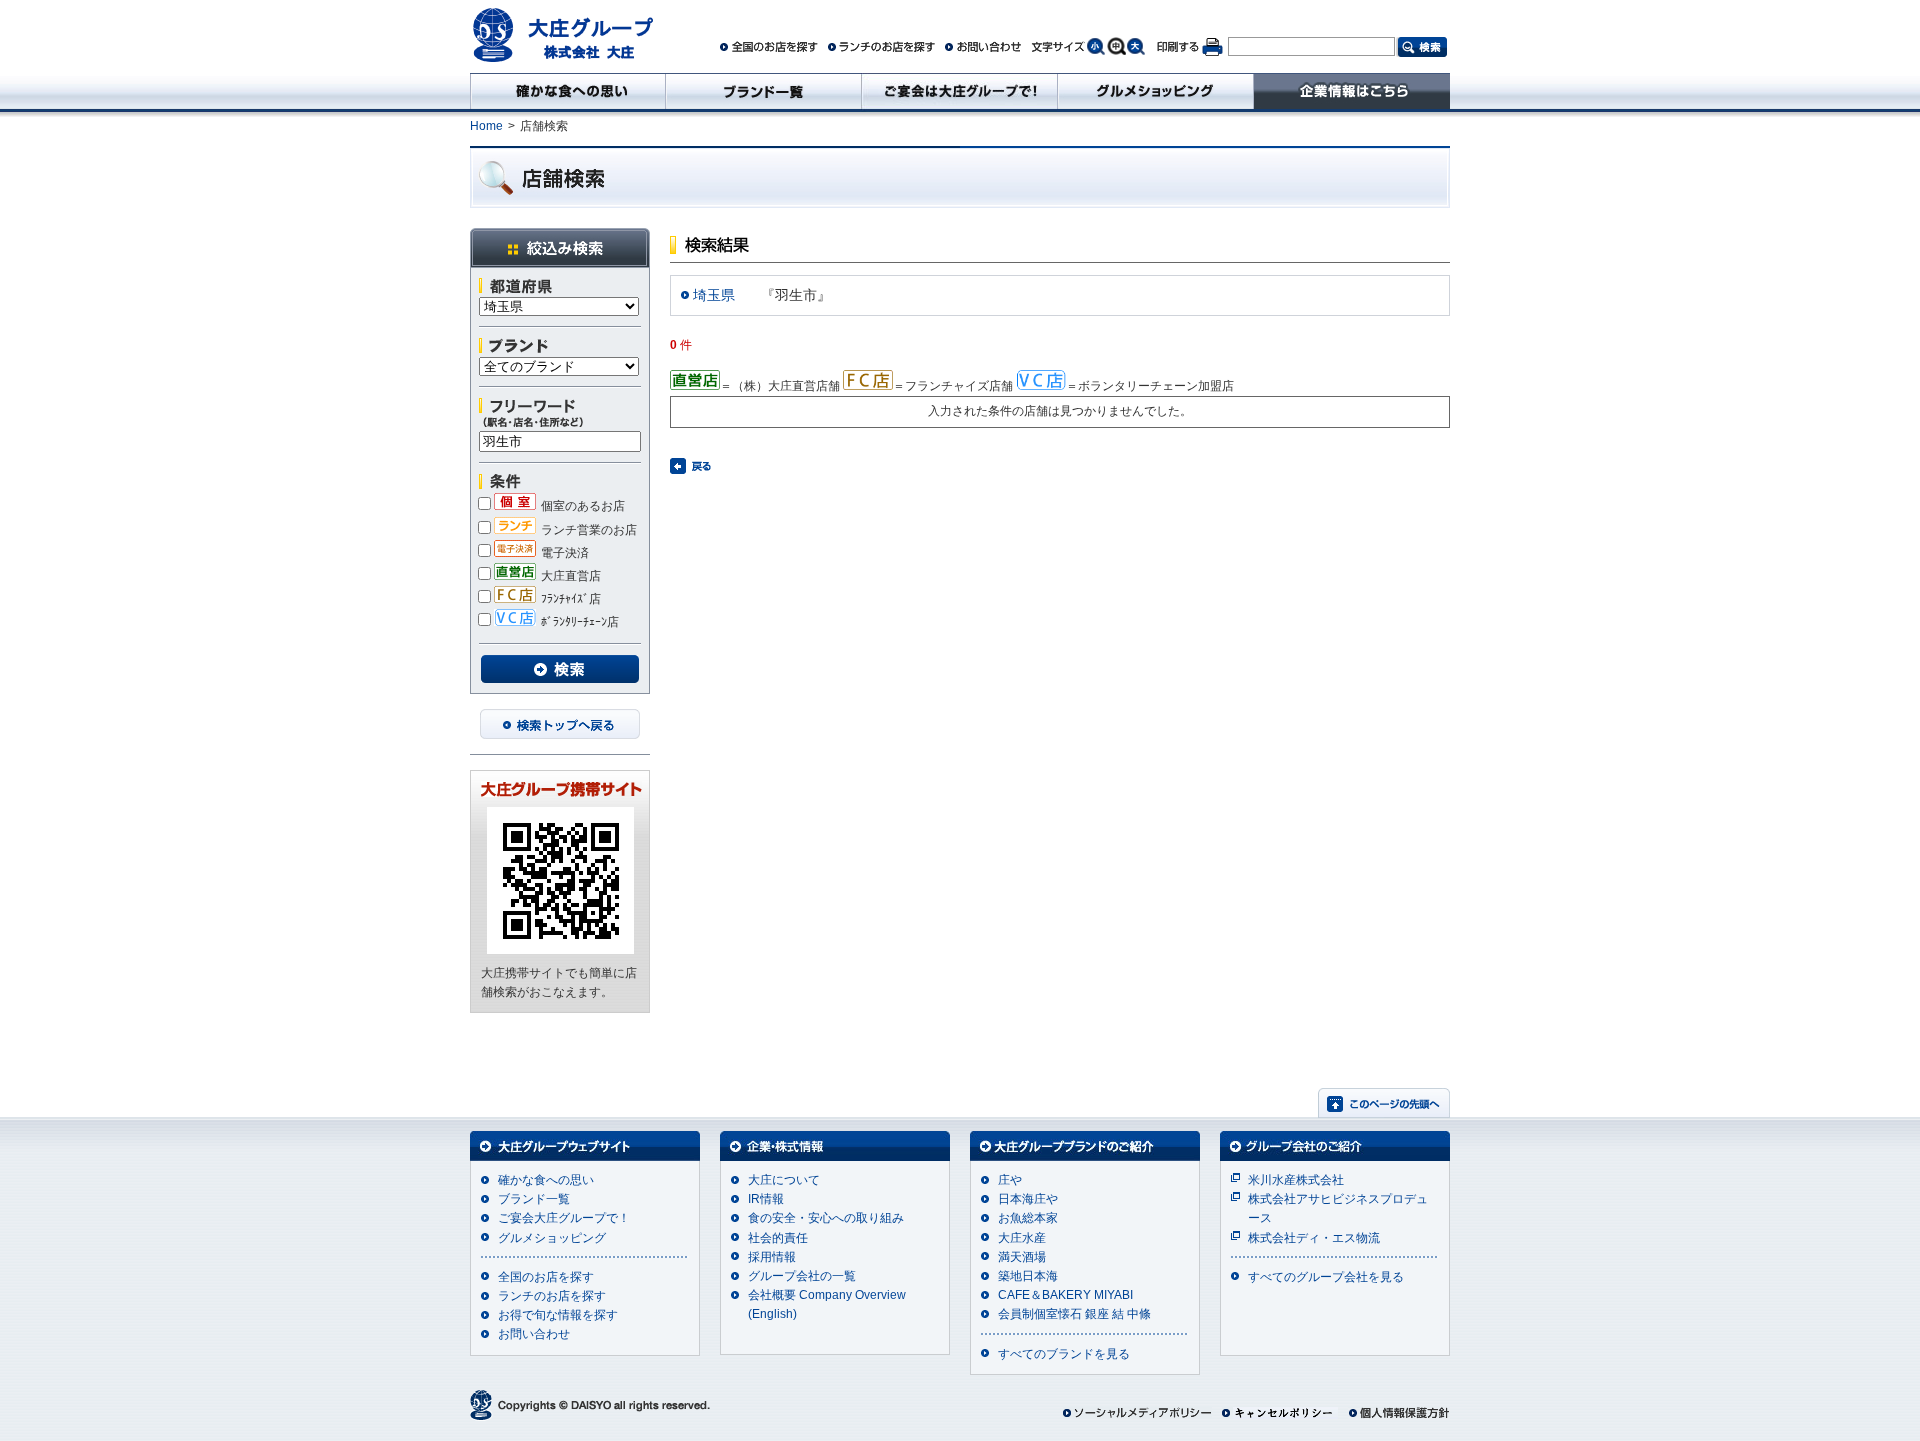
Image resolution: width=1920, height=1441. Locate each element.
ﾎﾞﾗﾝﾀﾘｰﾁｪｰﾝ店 (580, 622)
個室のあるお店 (583, 506)
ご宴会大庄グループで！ (564, 1218)
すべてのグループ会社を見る (1326, 1277)
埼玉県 (714, 295)
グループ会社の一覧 (802, 1276)
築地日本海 (1028, 1276)
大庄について (784, 1180)
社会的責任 (778, 1238)
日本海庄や (1028, 1199)
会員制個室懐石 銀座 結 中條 (1074, 1314)
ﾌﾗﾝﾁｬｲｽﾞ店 (571, 599)
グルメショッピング (552, 1238)
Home (486, 126)
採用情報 (772, 1257)
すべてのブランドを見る (1064, 1354)
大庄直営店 (571, 576)
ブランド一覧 (534, 1199)
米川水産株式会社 (1296, 1180)
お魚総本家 (1028, 1218)
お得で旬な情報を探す (558, 1315)
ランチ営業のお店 (589, 530)
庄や (1010, 1180)
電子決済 (565, 553)
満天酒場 (1022, 1257)
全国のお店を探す (546, 1277)
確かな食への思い (546, 1180)
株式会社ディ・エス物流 (1314, 1238)
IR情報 (766, 1199)
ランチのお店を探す (552, 1296)
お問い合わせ (534, 1334)
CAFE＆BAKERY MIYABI (1065, 1295)
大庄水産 (1022, 1238)
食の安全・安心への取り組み (826, 1218)
